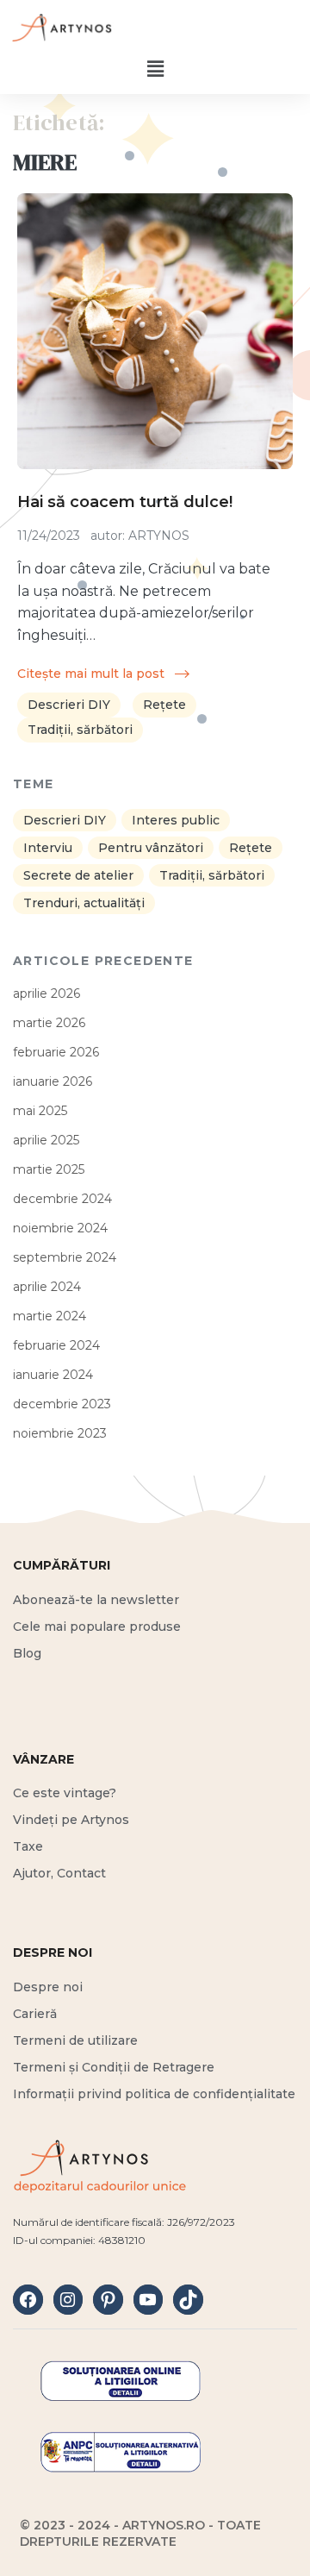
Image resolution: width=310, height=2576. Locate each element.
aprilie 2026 (46, 993)
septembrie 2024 (65, 1257)
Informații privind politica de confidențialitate (154, 2094)
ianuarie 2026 (53, 1081)
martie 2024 (50, 1316)
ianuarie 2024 (53, 1375)
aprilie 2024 (47, 1287)
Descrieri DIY (69, 705)
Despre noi (48, 1987)
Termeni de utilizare (75, 2040)
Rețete (164, 705)
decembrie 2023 (62, 1404)
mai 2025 (40, 1111)
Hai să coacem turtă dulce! (125, 502)
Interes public (176, 820)
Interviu (48, 848)
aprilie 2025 (46, 1140)
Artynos (159, 536)
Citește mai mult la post (93, 674)
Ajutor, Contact (59, 1873)
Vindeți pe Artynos (71, 1820)
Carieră (35, 2014)
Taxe (28, 1846)
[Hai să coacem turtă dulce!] (155, 331)
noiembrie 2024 (60, 1228)
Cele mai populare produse (97, 1626)
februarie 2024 (56, 1345)
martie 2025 (49, 1169)
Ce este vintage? (65, 1793)
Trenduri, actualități (84, 903)
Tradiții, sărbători (80, 730)
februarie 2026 (56, 1052)
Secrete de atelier (78, 875)
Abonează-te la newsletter (96, 1600)
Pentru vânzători (151, 848)
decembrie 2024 (62, 1199)
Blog (27, 1653)
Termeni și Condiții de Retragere (114, 2067)
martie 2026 (49, 1023)
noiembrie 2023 (60, 1433)
